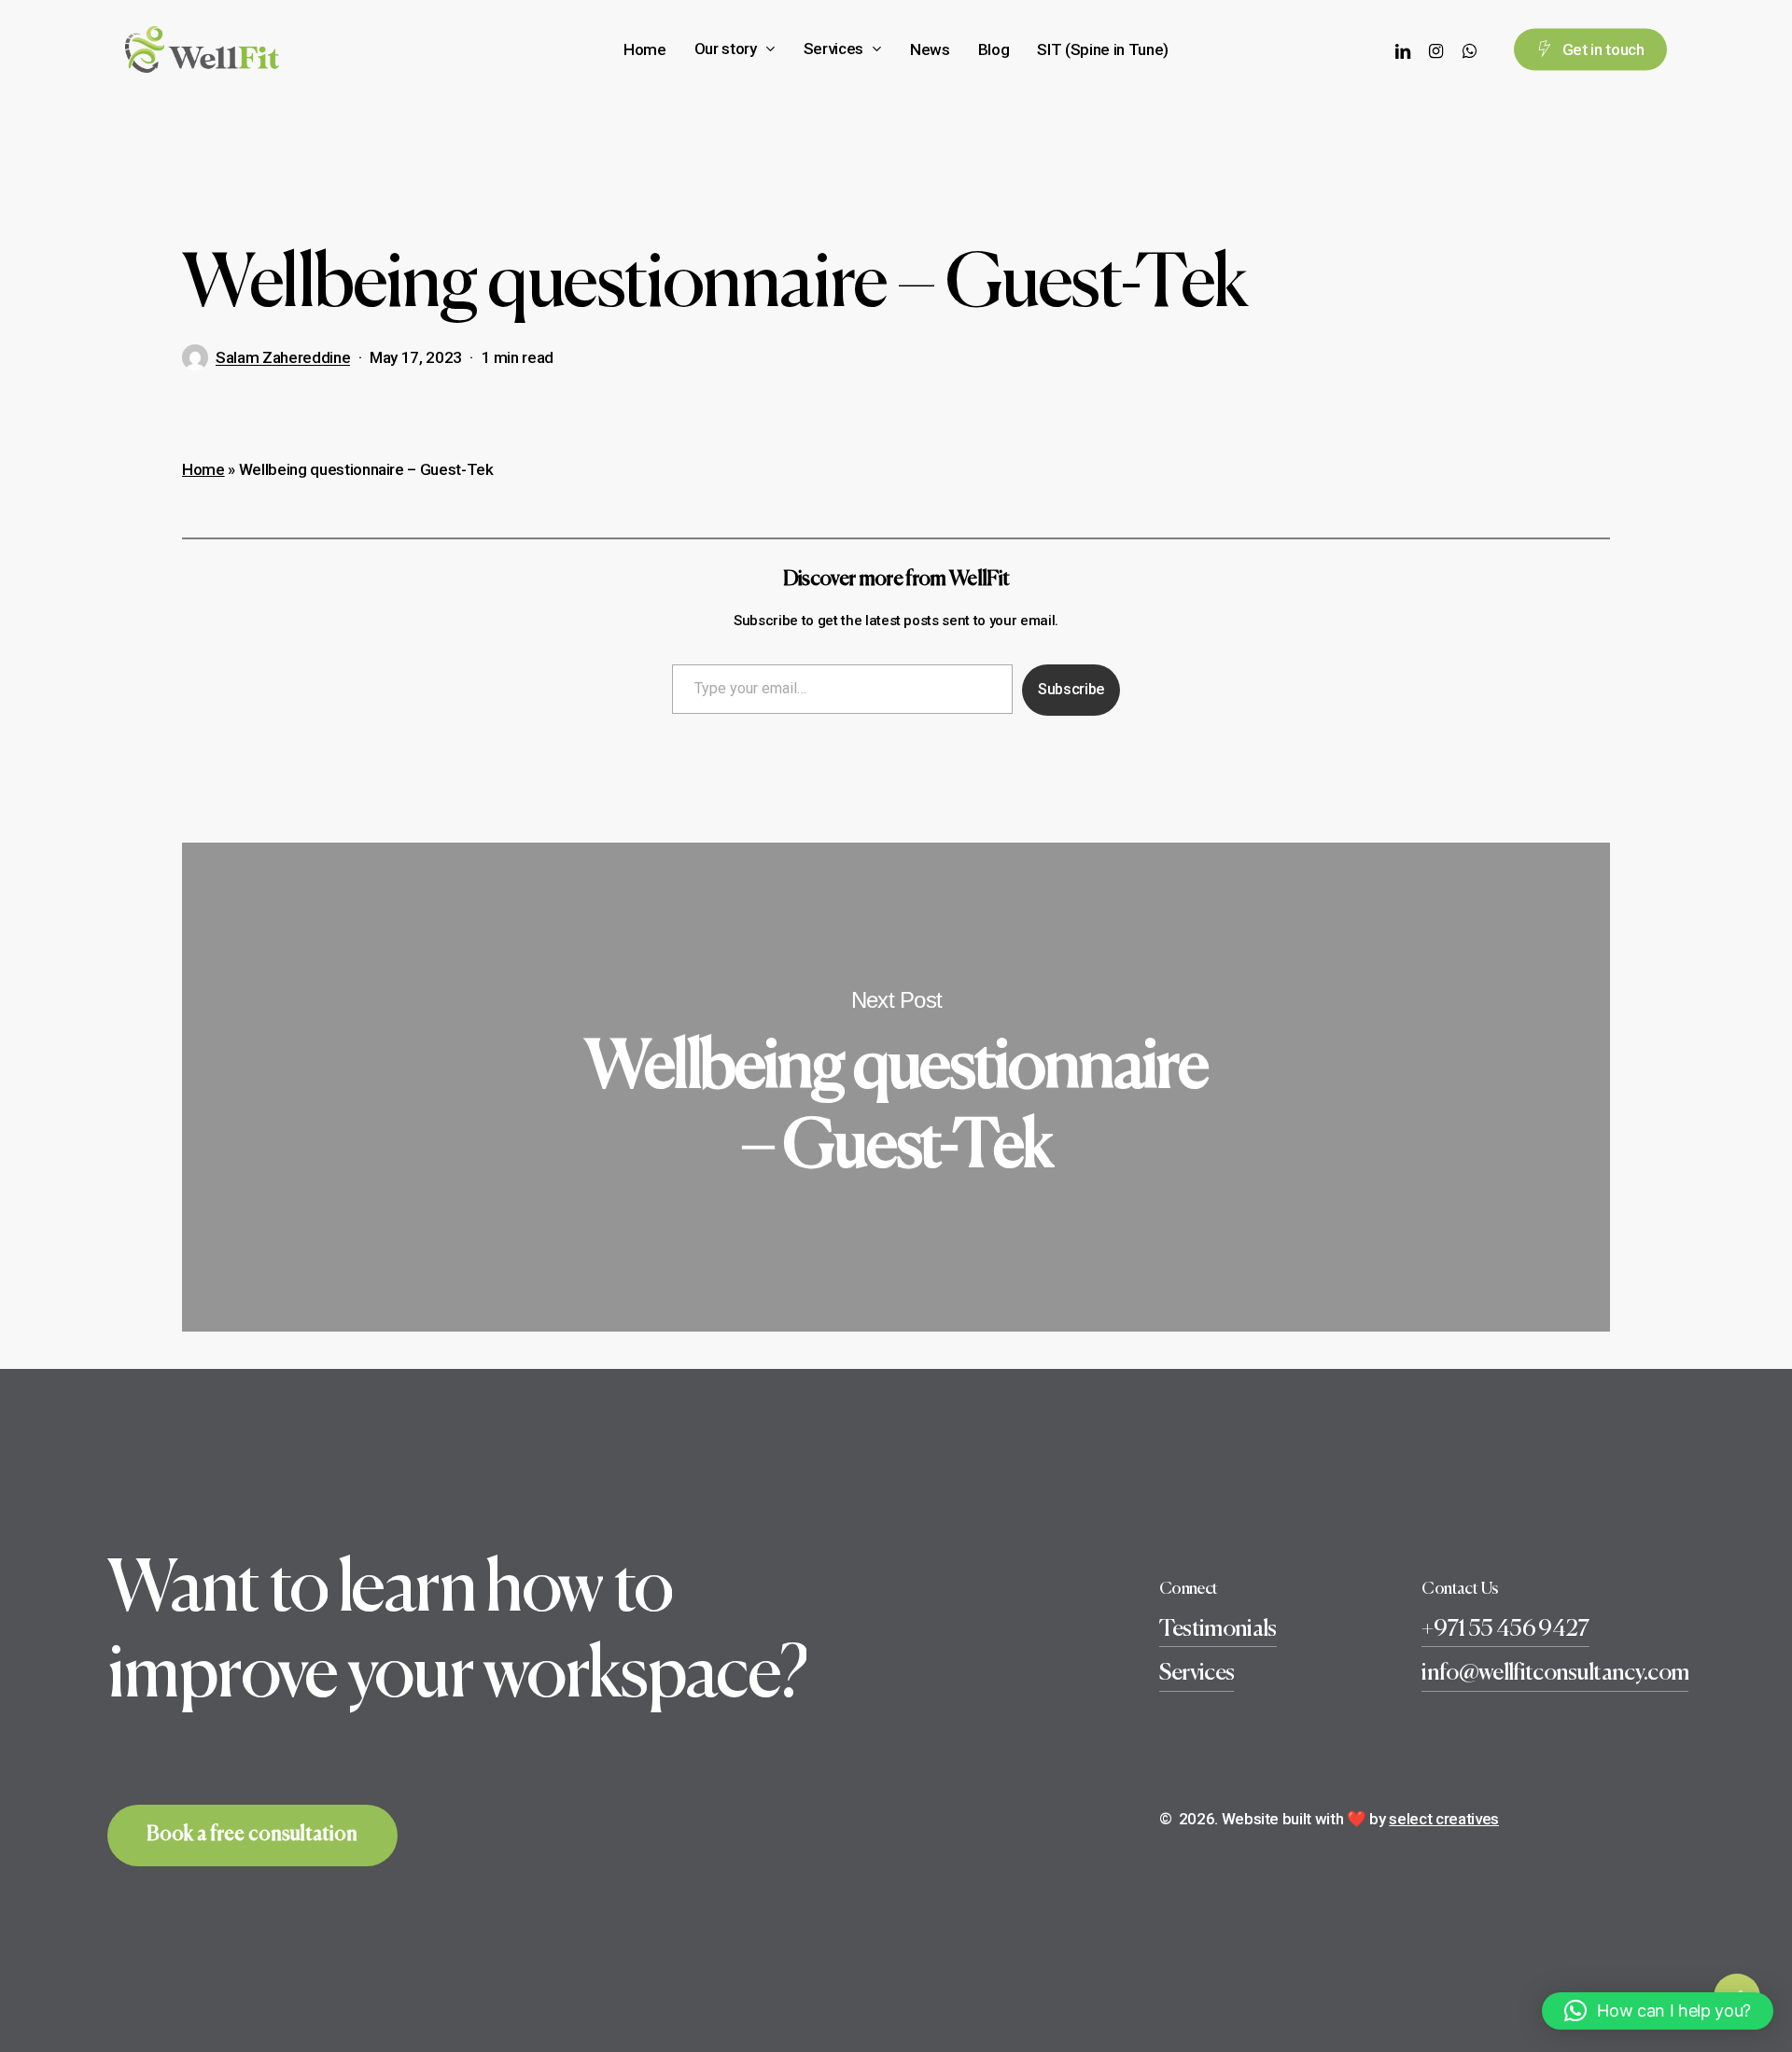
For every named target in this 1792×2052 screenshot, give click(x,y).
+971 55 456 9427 (1505, 1630)
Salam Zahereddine (283, 357)
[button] (1658, 2011)
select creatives (1444, 1819)
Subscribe (1071, 689)
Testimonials (1218, 1630)
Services (1197, 1674)
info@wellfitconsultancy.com (1555, 1674)
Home (203, 469)
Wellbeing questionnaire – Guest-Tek (896, 1087)
